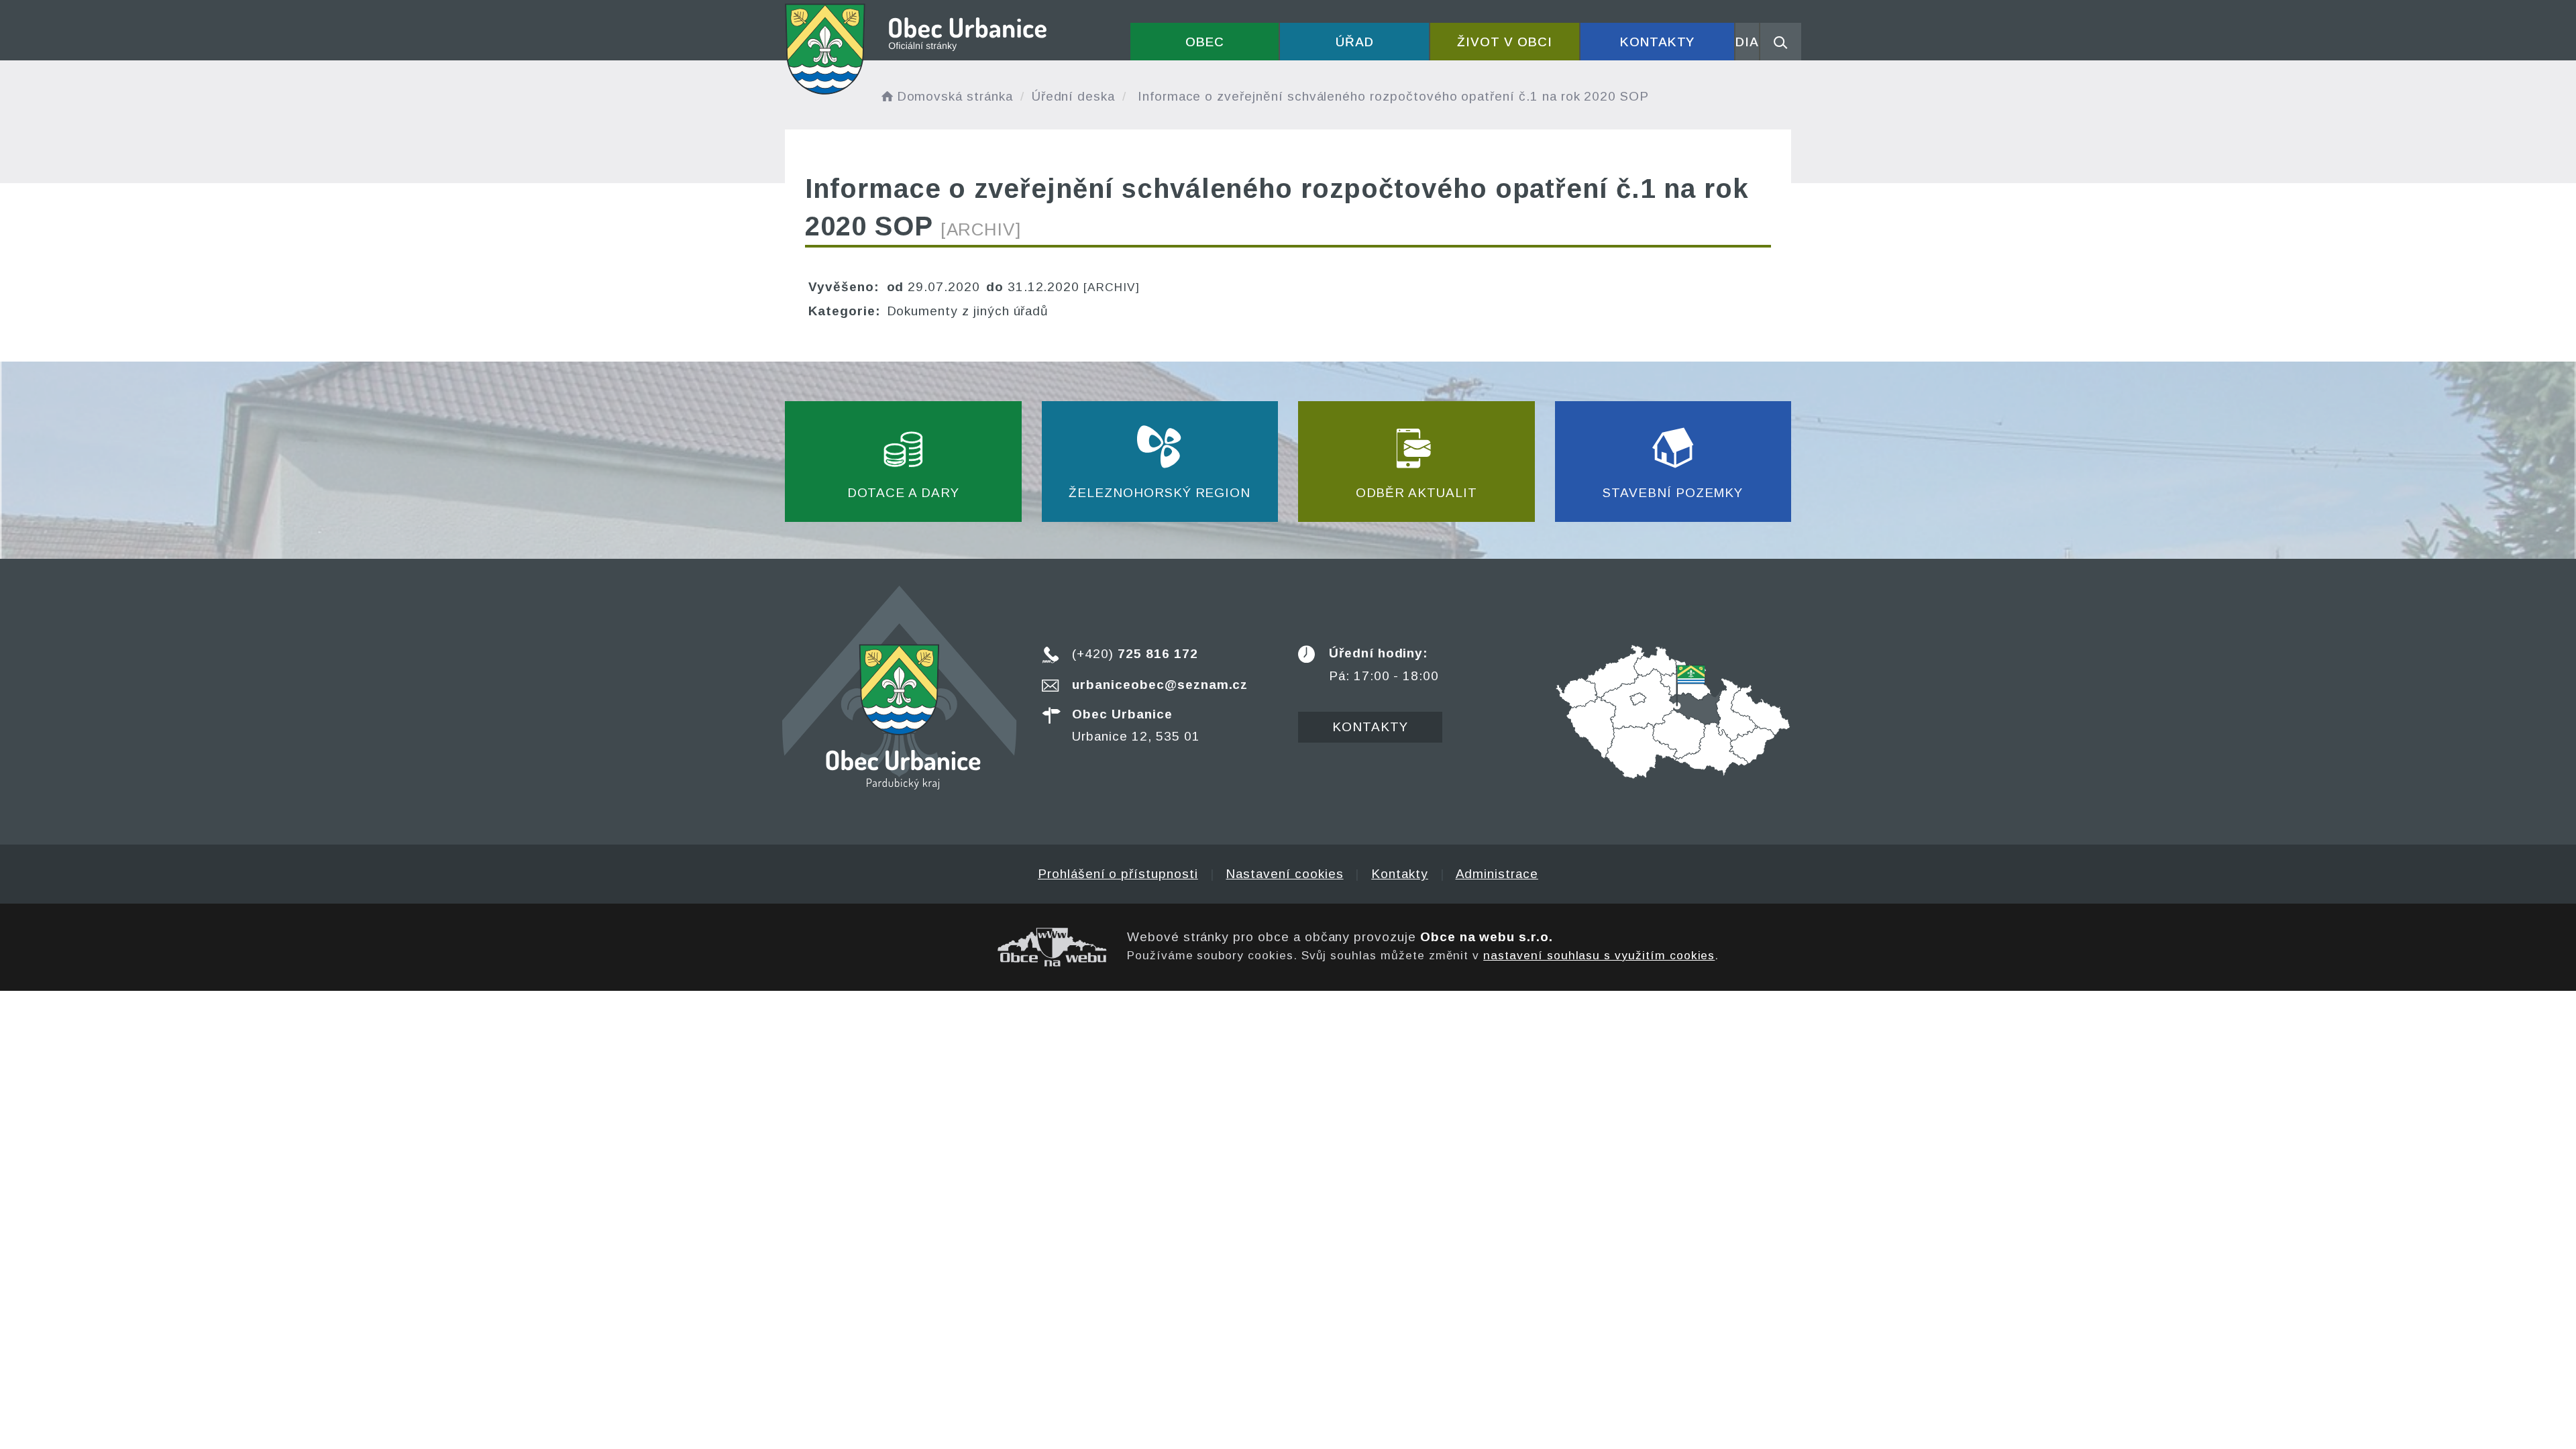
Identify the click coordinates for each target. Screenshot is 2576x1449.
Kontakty (1658, 42)
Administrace (1497, 874)
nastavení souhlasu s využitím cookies (1599, 955)
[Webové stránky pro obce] (946, 947)
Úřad (1355, 42)
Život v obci (1504, 42)
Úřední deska (1073, 96)
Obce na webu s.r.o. (1487, 937)
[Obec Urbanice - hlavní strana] (917, 49)
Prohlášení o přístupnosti (1118, 874)
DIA (1747, 42)
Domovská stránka (955, 96)
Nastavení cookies (1284, 874)
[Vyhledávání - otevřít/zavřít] (1781, 42)
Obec (1205, 42)
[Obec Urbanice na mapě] (1673, 711)
